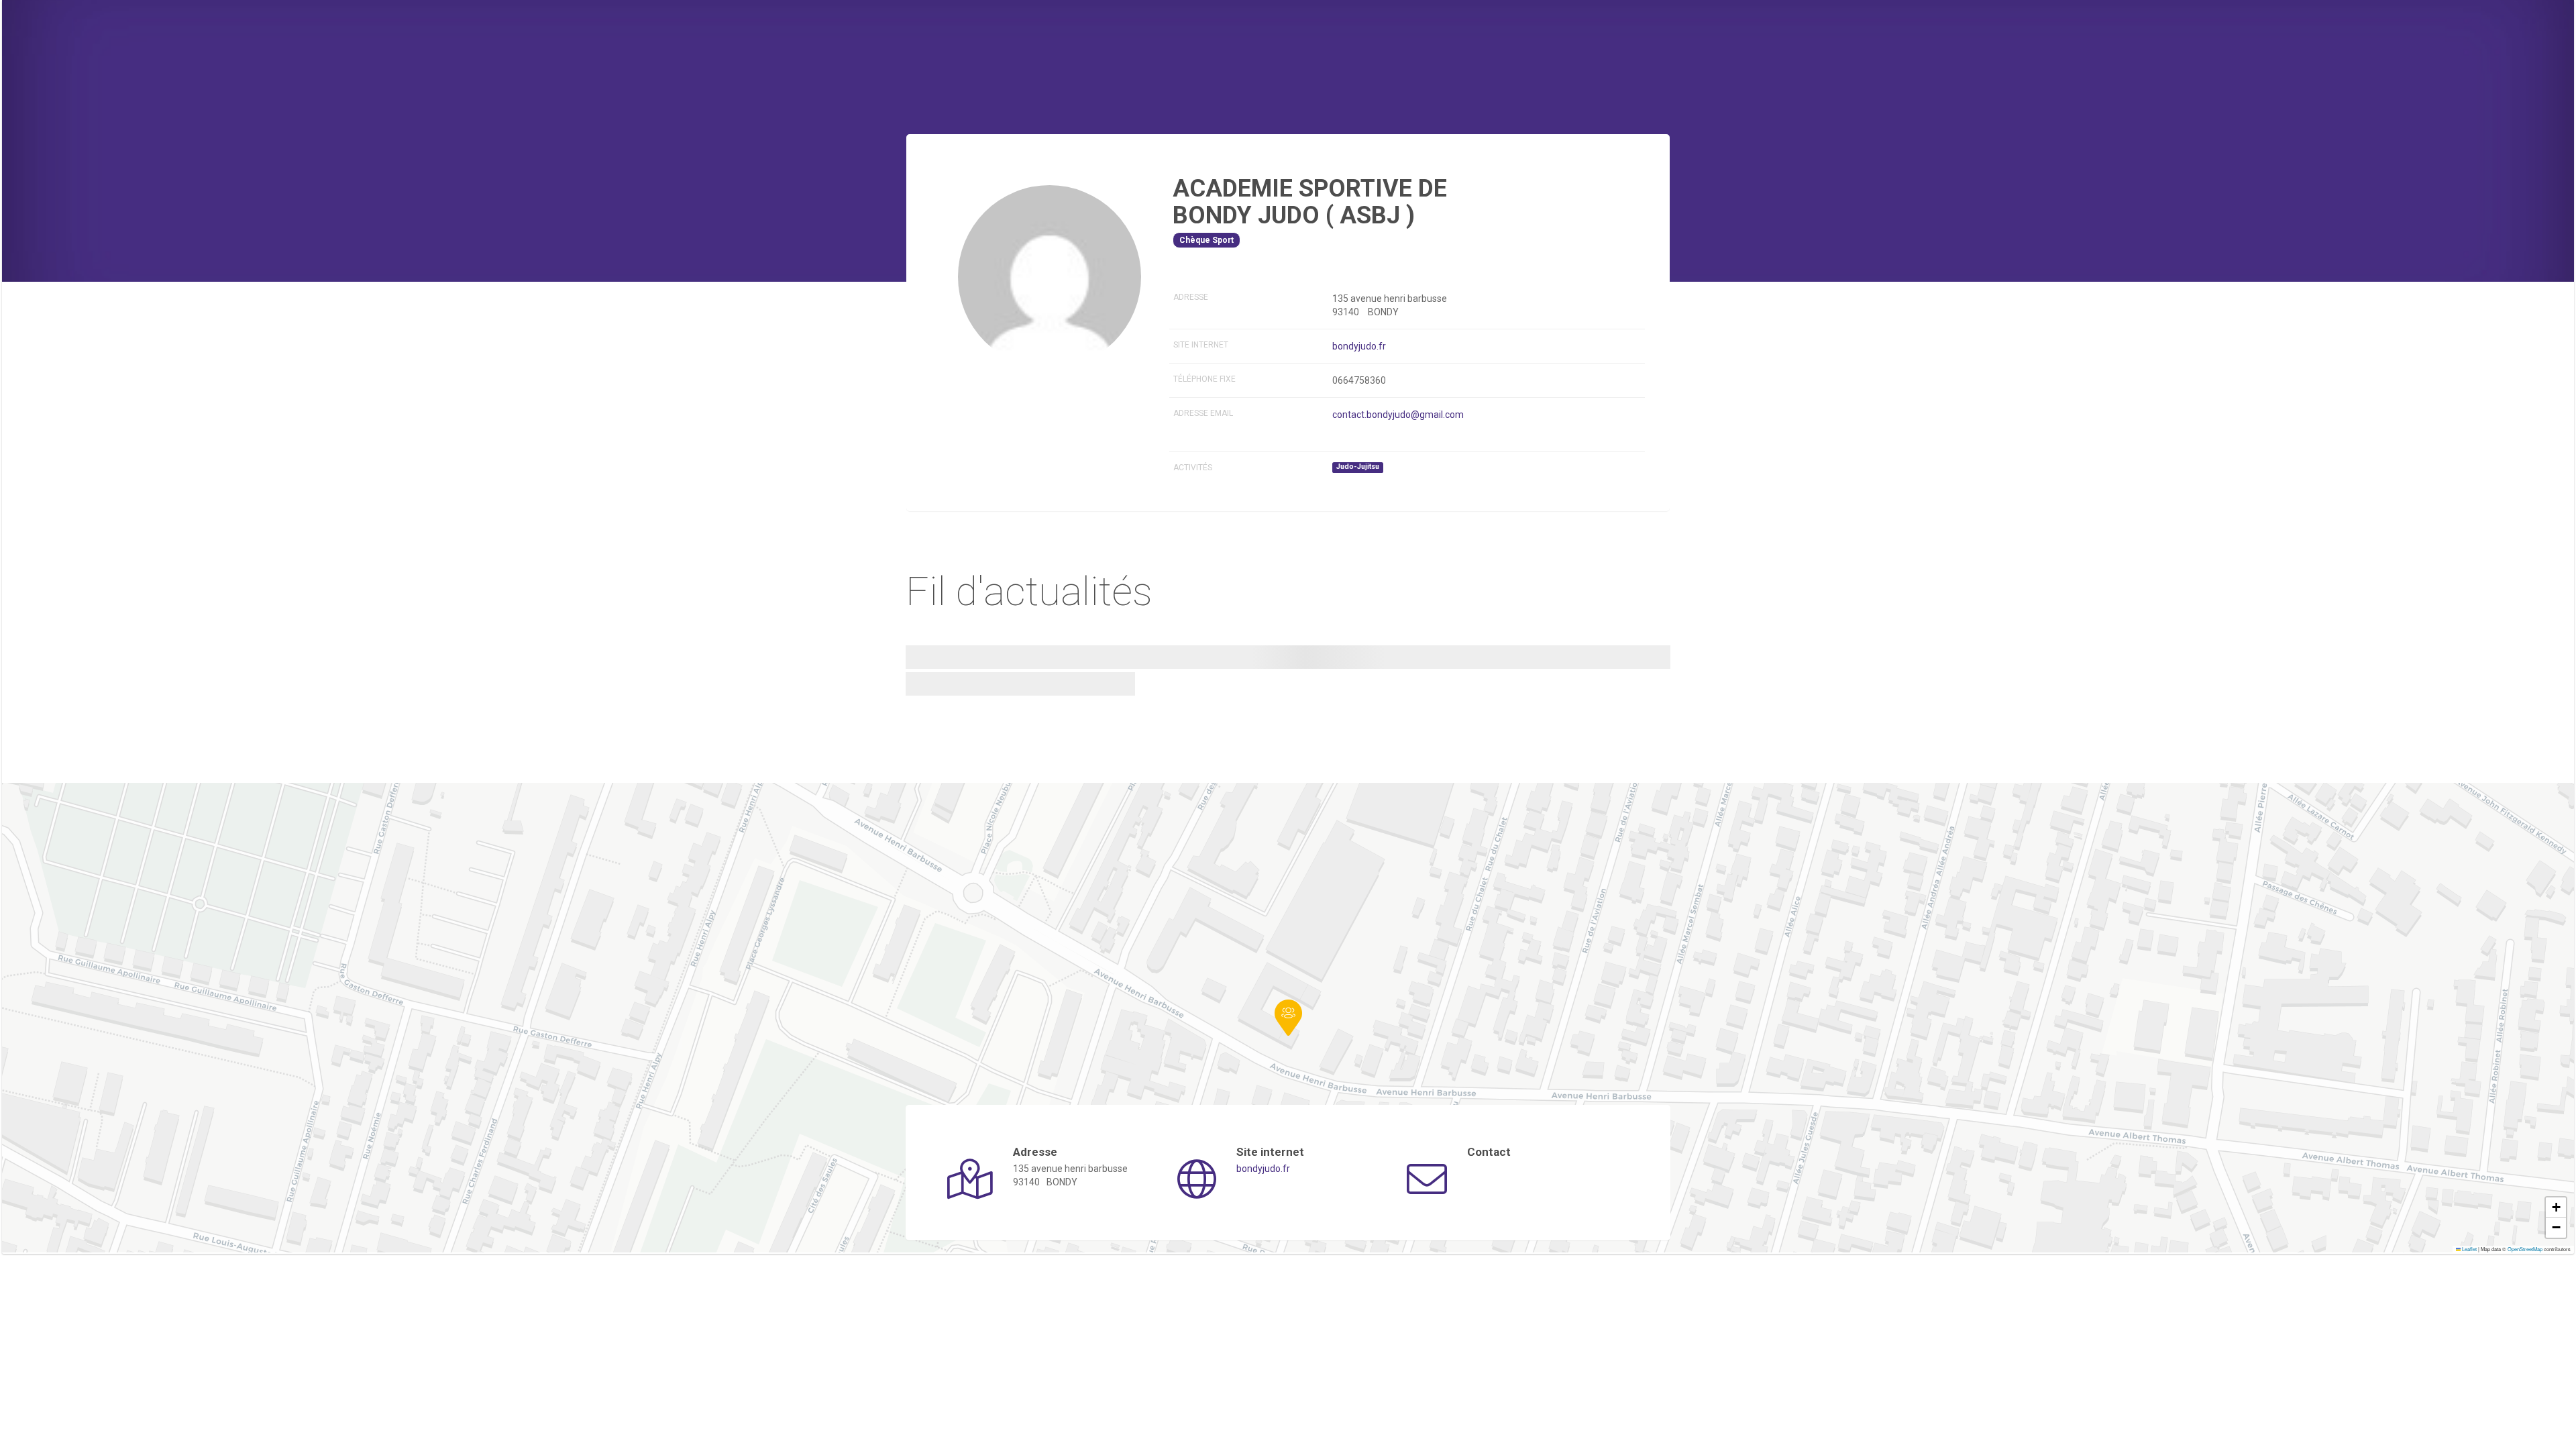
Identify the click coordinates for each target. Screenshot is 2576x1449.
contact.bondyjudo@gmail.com (1398, 415)
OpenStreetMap (2525, 1249)
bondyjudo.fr (1359, 346)
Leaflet (2469, 1249)
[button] (1288, 1018)
